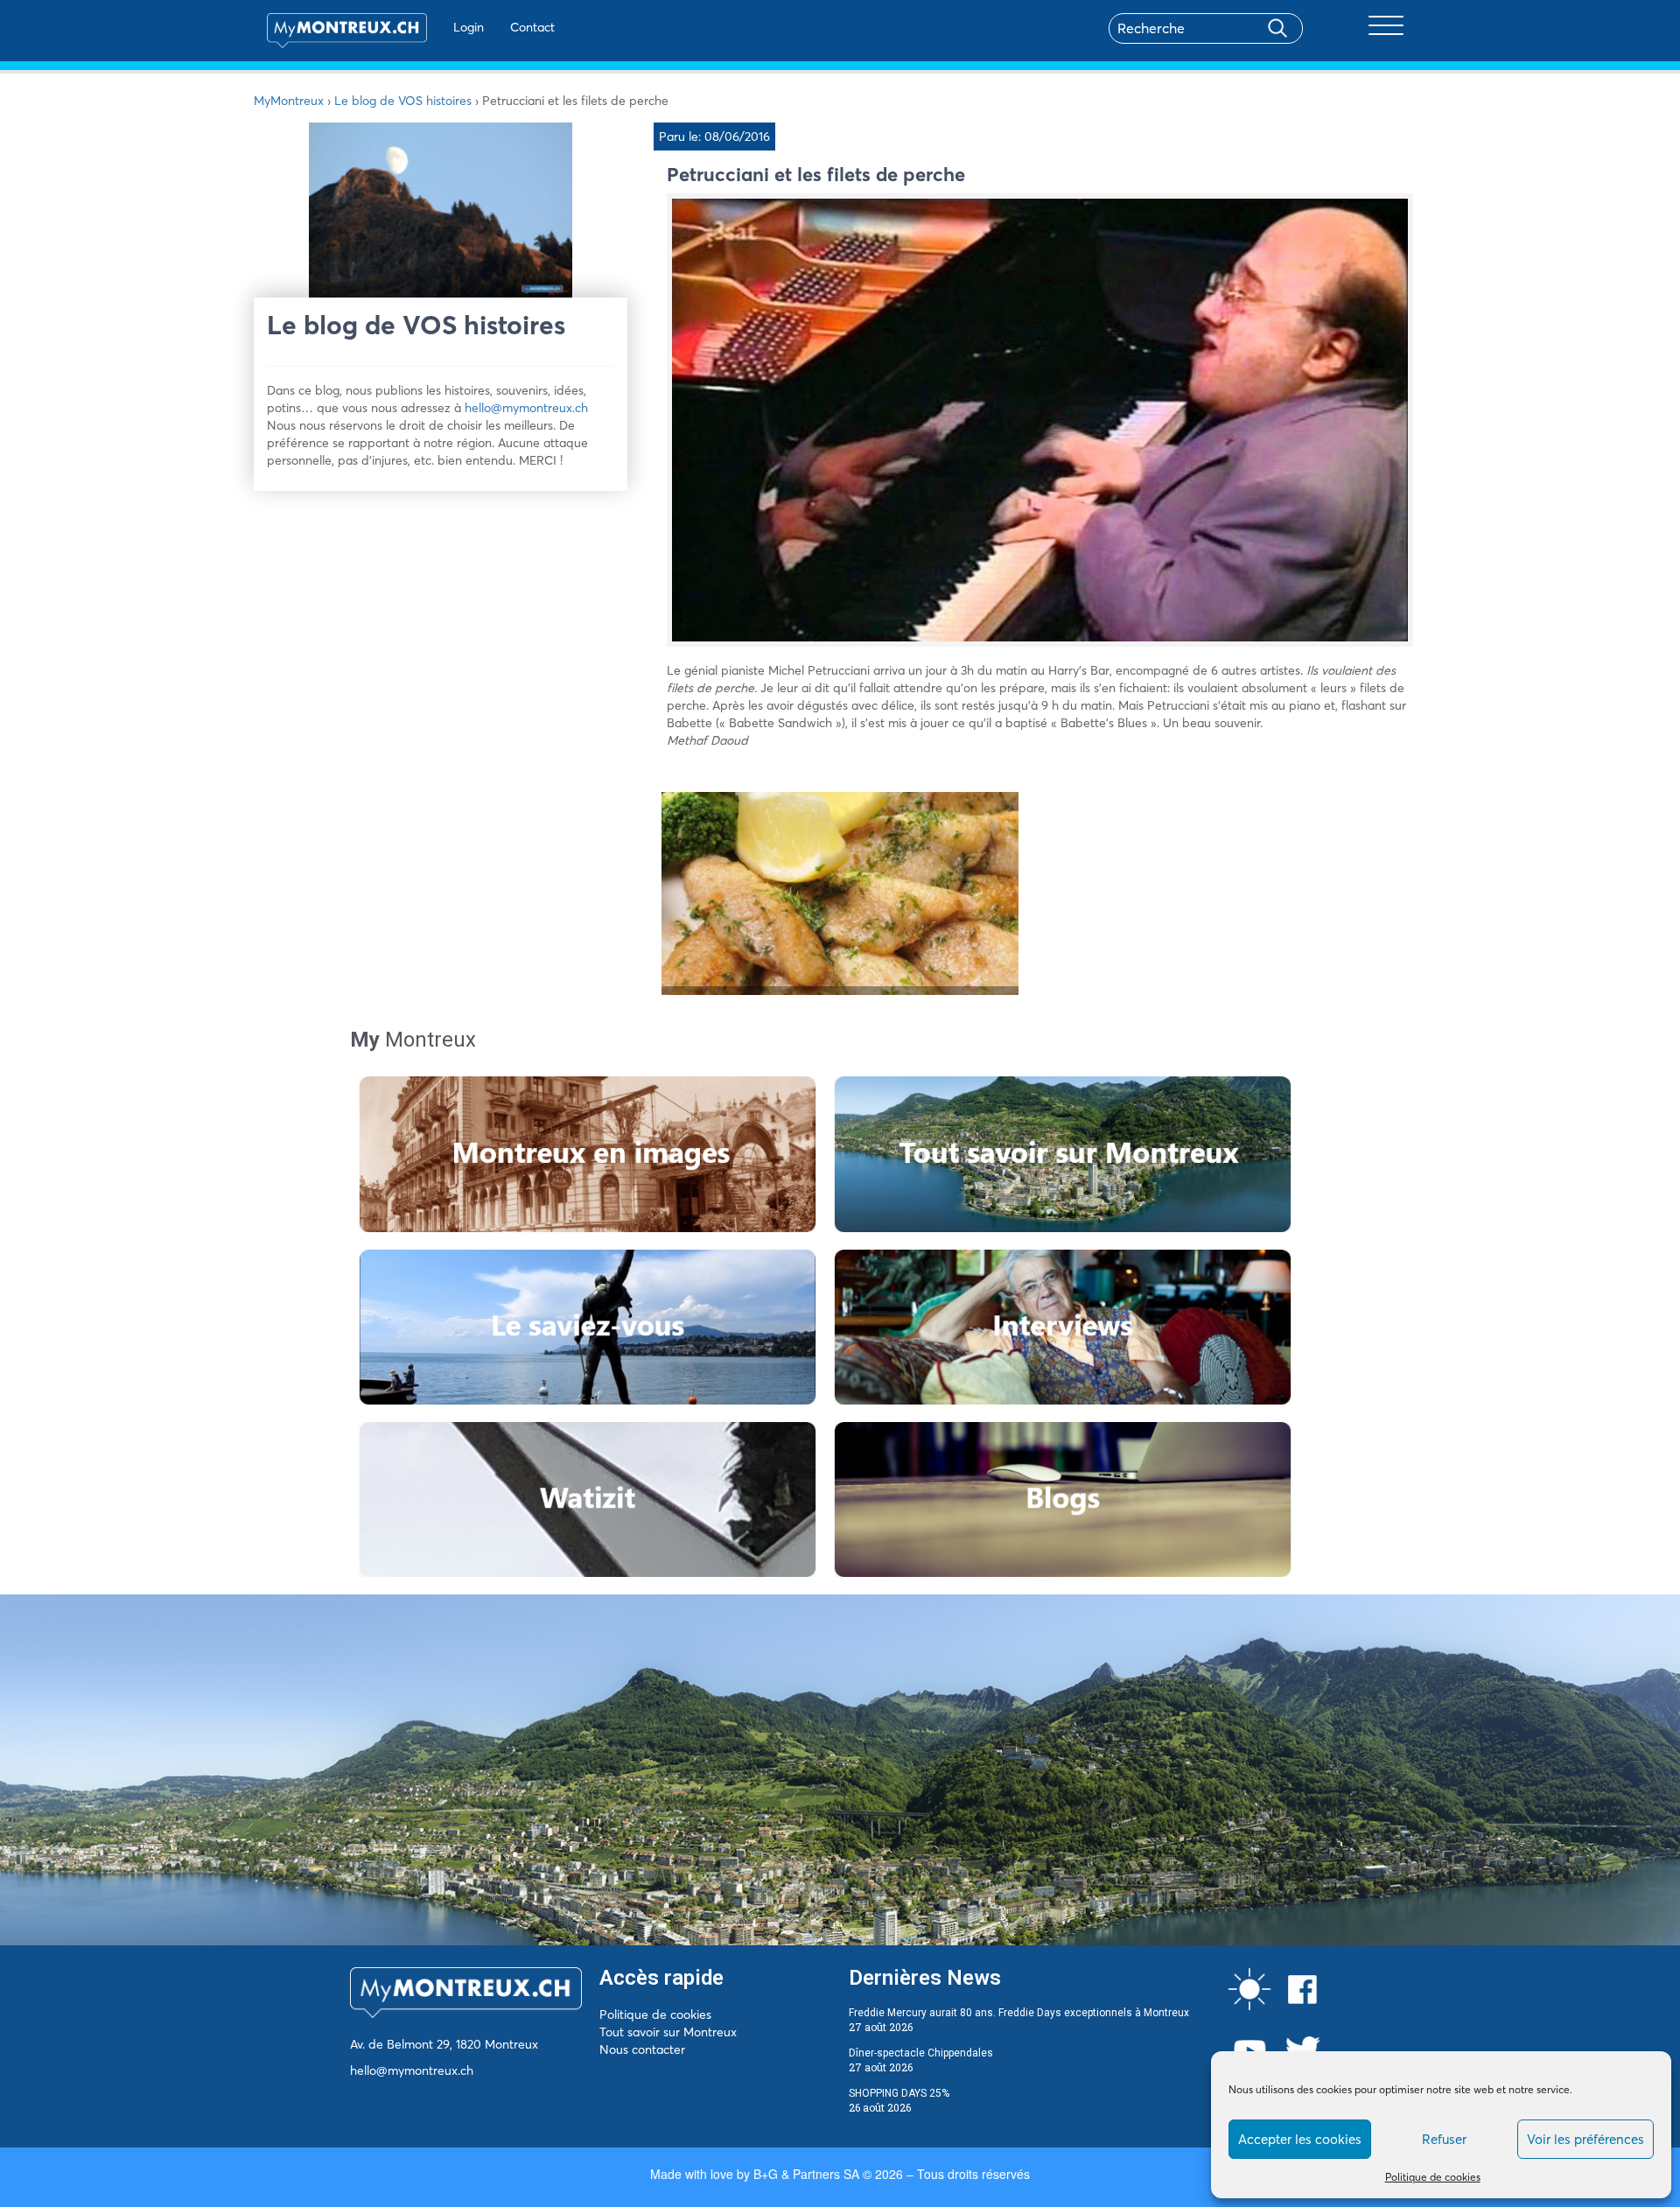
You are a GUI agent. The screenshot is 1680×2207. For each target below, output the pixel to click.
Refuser (1444, 2139)
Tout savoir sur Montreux (668, 2032)
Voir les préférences (1585, 2139)
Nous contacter (642, 2049)
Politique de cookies (1433, 2177)
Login (469, 27)
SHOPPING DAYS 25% (899, 2093)
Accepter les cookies (1300, 2139)
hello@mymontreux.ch (526, 408)
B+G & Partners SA (806, 2174)
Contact (532, 27)
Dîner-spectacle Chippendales (921, 2053)
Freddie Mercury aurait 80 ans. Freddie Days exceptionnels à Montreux (1019, 2013)
